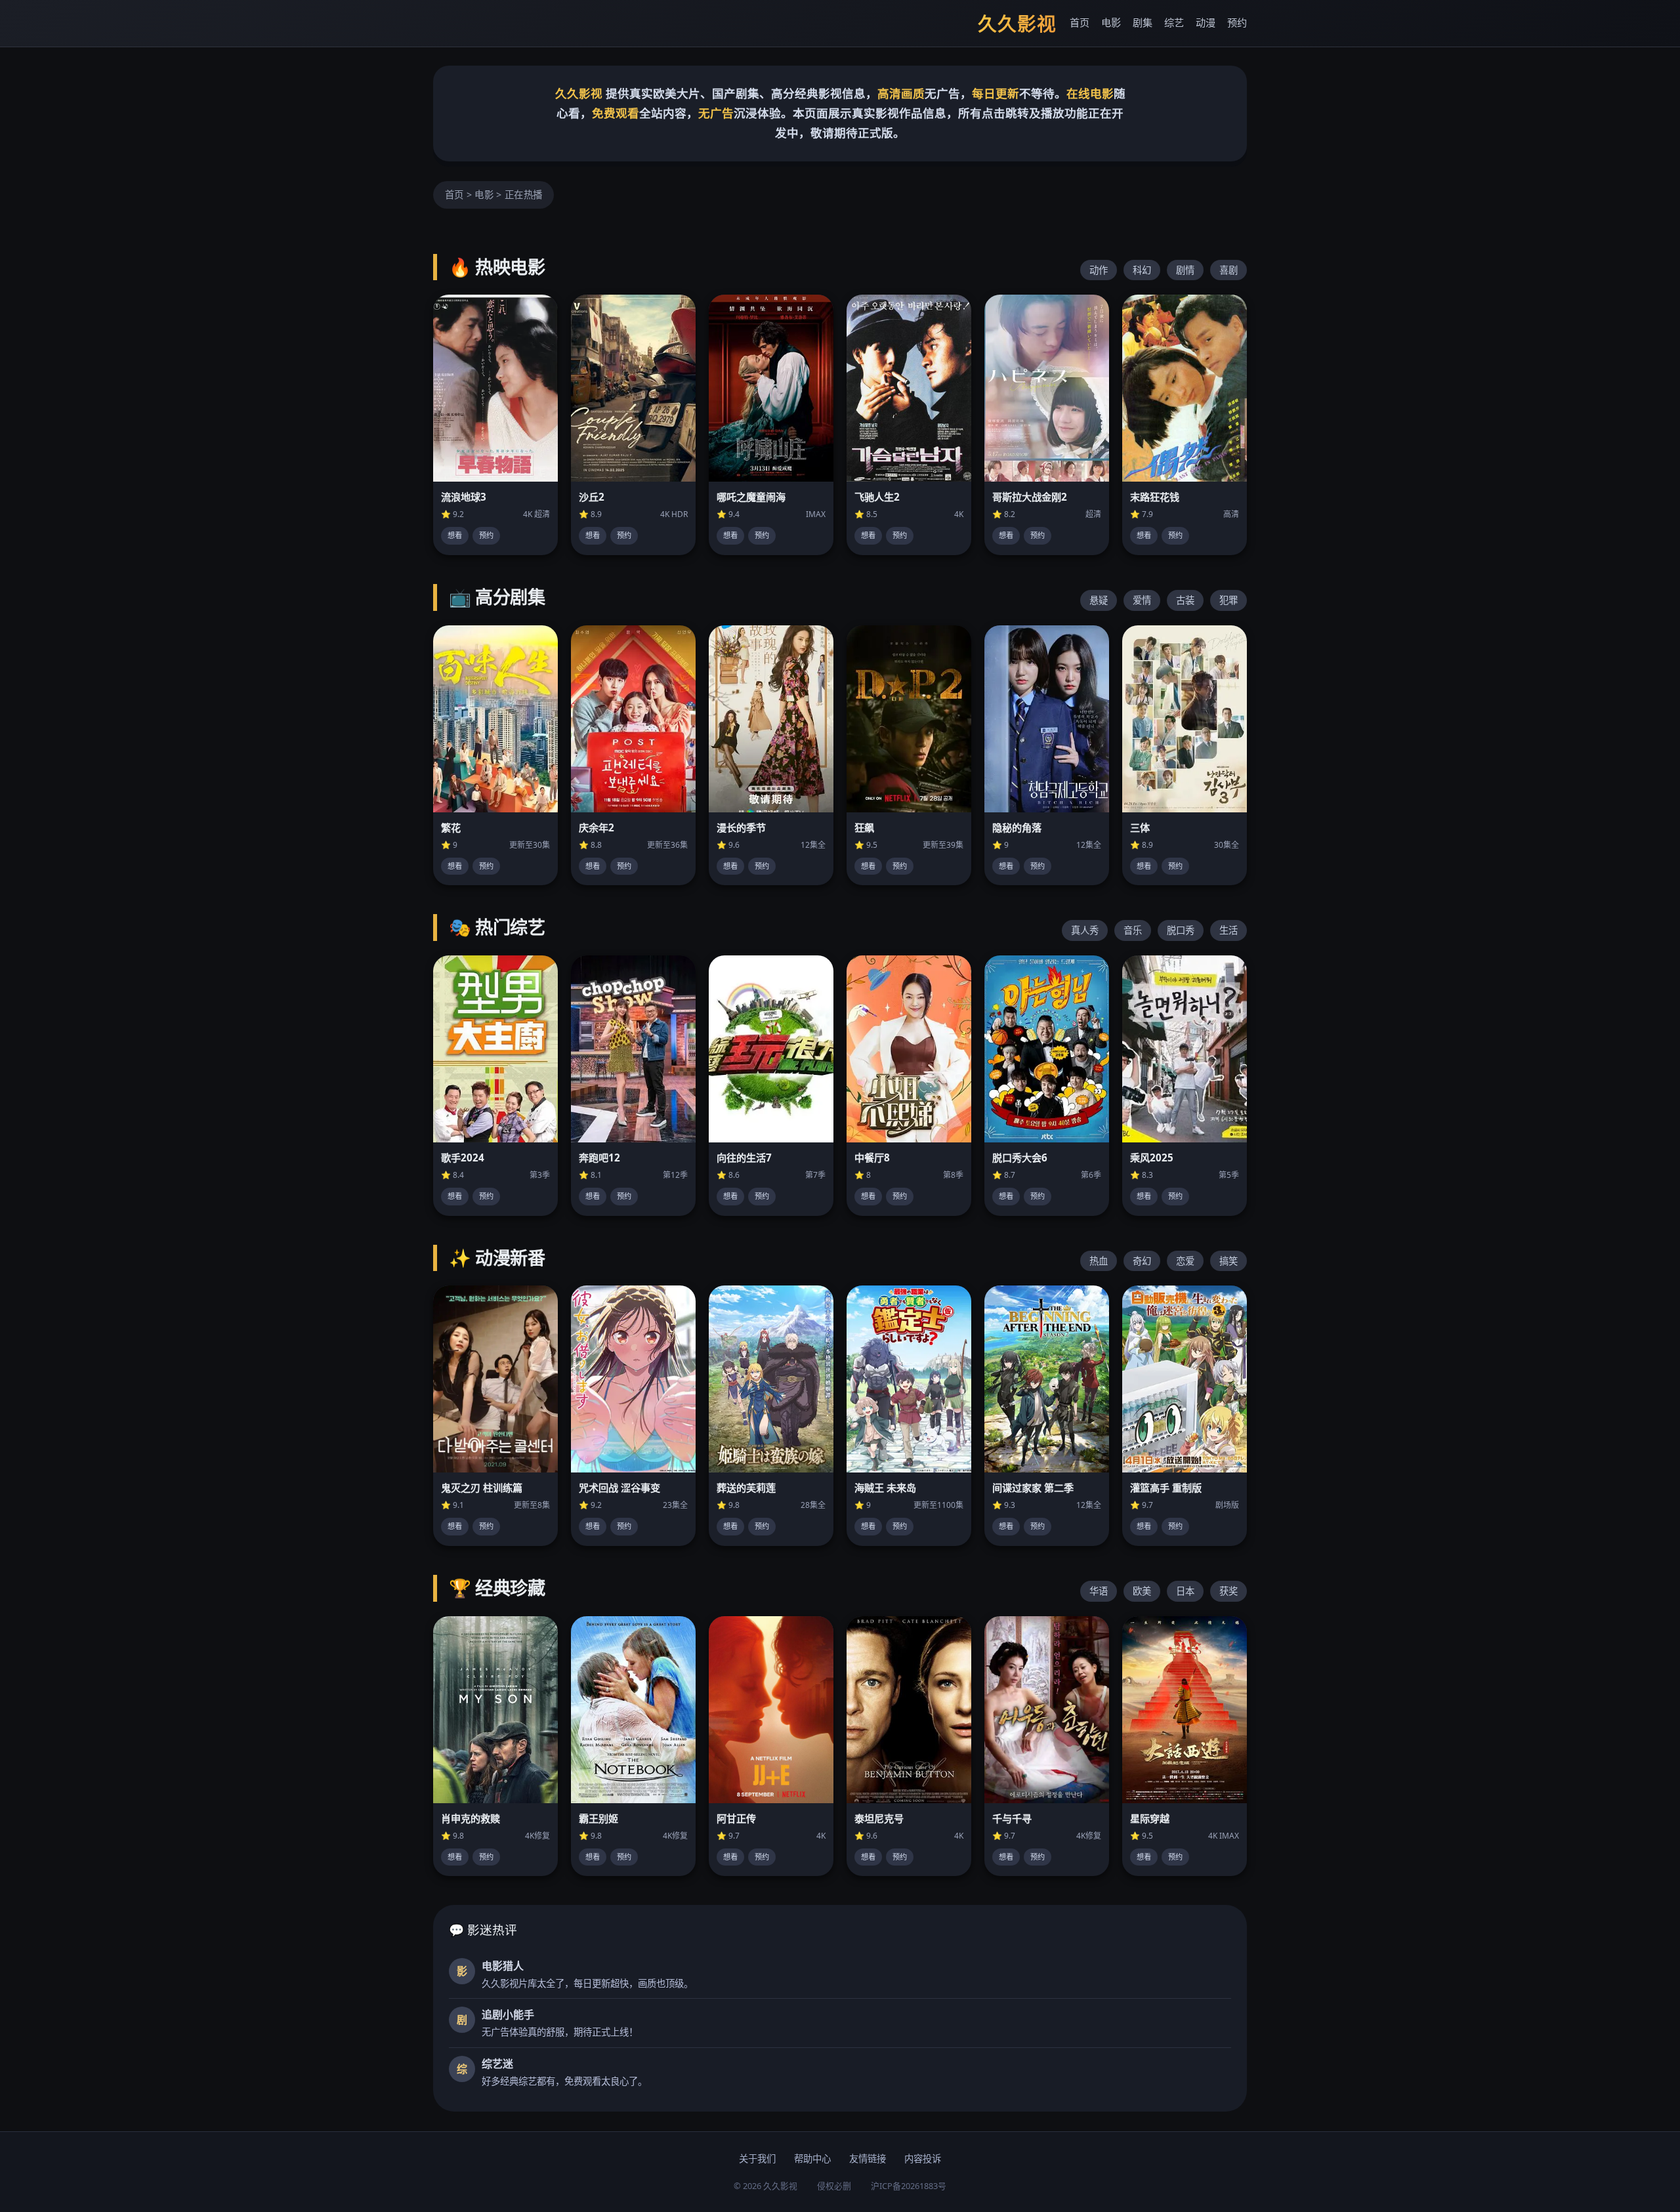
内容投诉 (923, 2159)
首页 (1080, 22)
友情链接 (868, 2159)
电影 (1111, 22)
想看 (455, 535)
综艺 (1174, 22)
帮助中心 (812, 2159)
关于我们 (757, 2159)
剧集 (1143, 22)
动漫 (1206, 22)
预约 (1237, 22)
